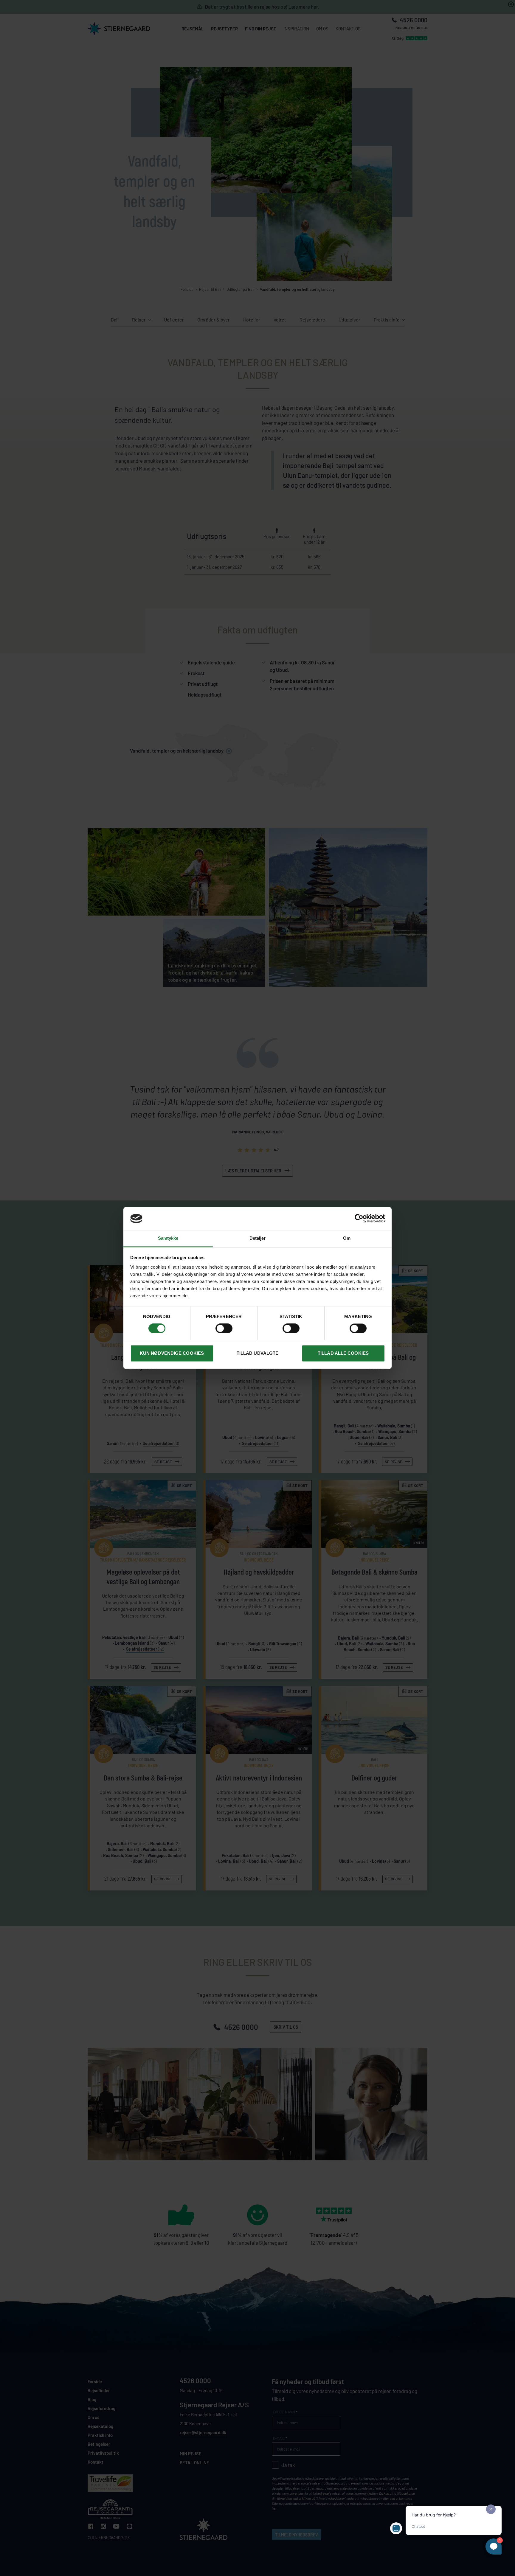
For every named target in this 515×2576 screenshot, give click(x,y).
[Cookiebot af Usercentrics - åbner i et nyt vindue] (359, 1219)
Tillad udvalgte (258, 1353)
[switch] (224, 1329)
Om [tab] (347, 1238)
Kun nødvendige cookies (172, 1353)
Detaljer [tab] (258, 1238)
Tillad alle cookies (343, 1353)
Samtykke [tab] (168, 1238)
